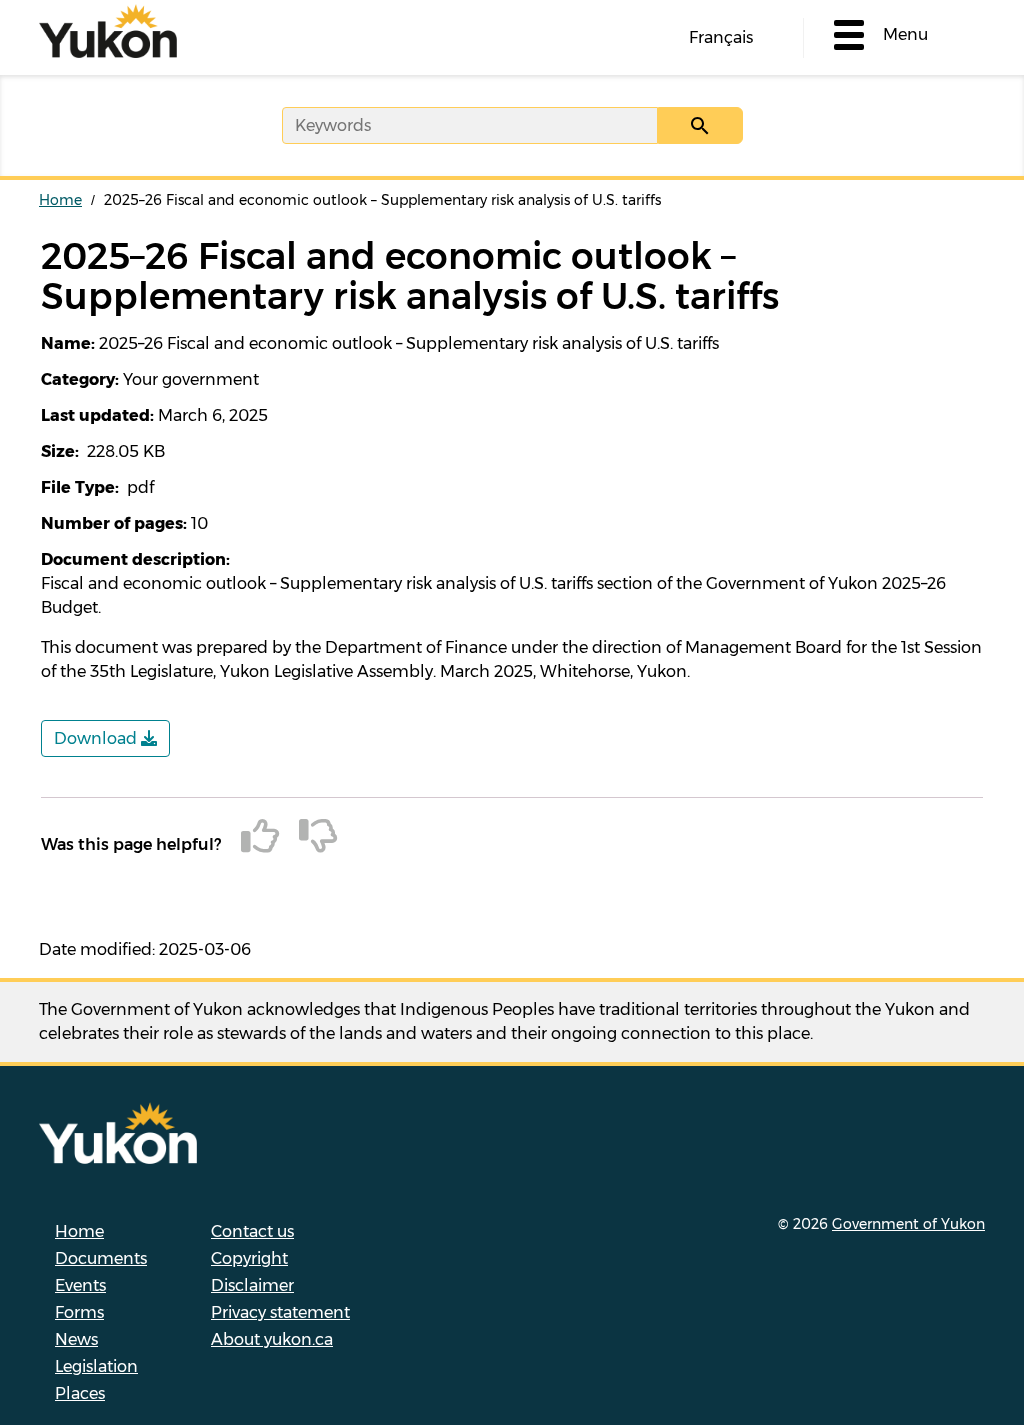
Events (80, 1285)
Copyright (249, 1258)
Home (60, 200)
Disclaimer (252, 1285)
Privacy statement (280, 1312)
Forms (79, 1312)
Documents (101, 1258)
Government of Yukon (908, 1224)
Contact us (252, 1231)
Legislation (96, 1366)
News (76, 1339)
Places (80, 1393)
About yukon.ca (272, 1339)
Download (97, 738)
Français (721, 37)
